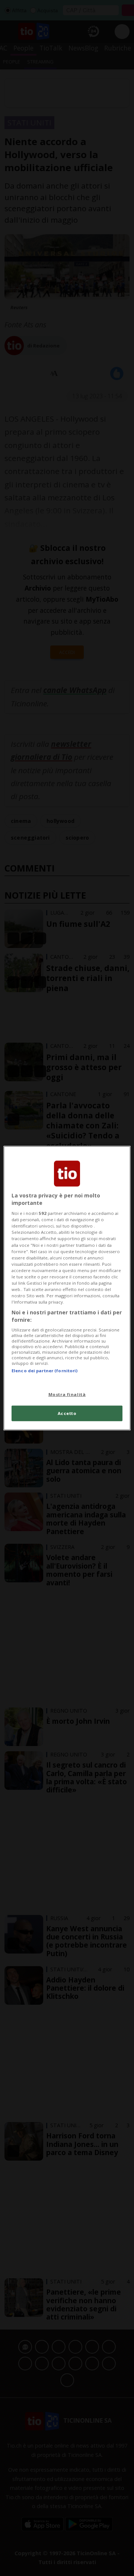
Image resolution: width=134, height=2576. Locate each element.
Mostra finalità (67, 1394)
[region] (67, 1288)
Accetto (67, 1413)
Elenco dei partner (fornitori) (44, 1371)
